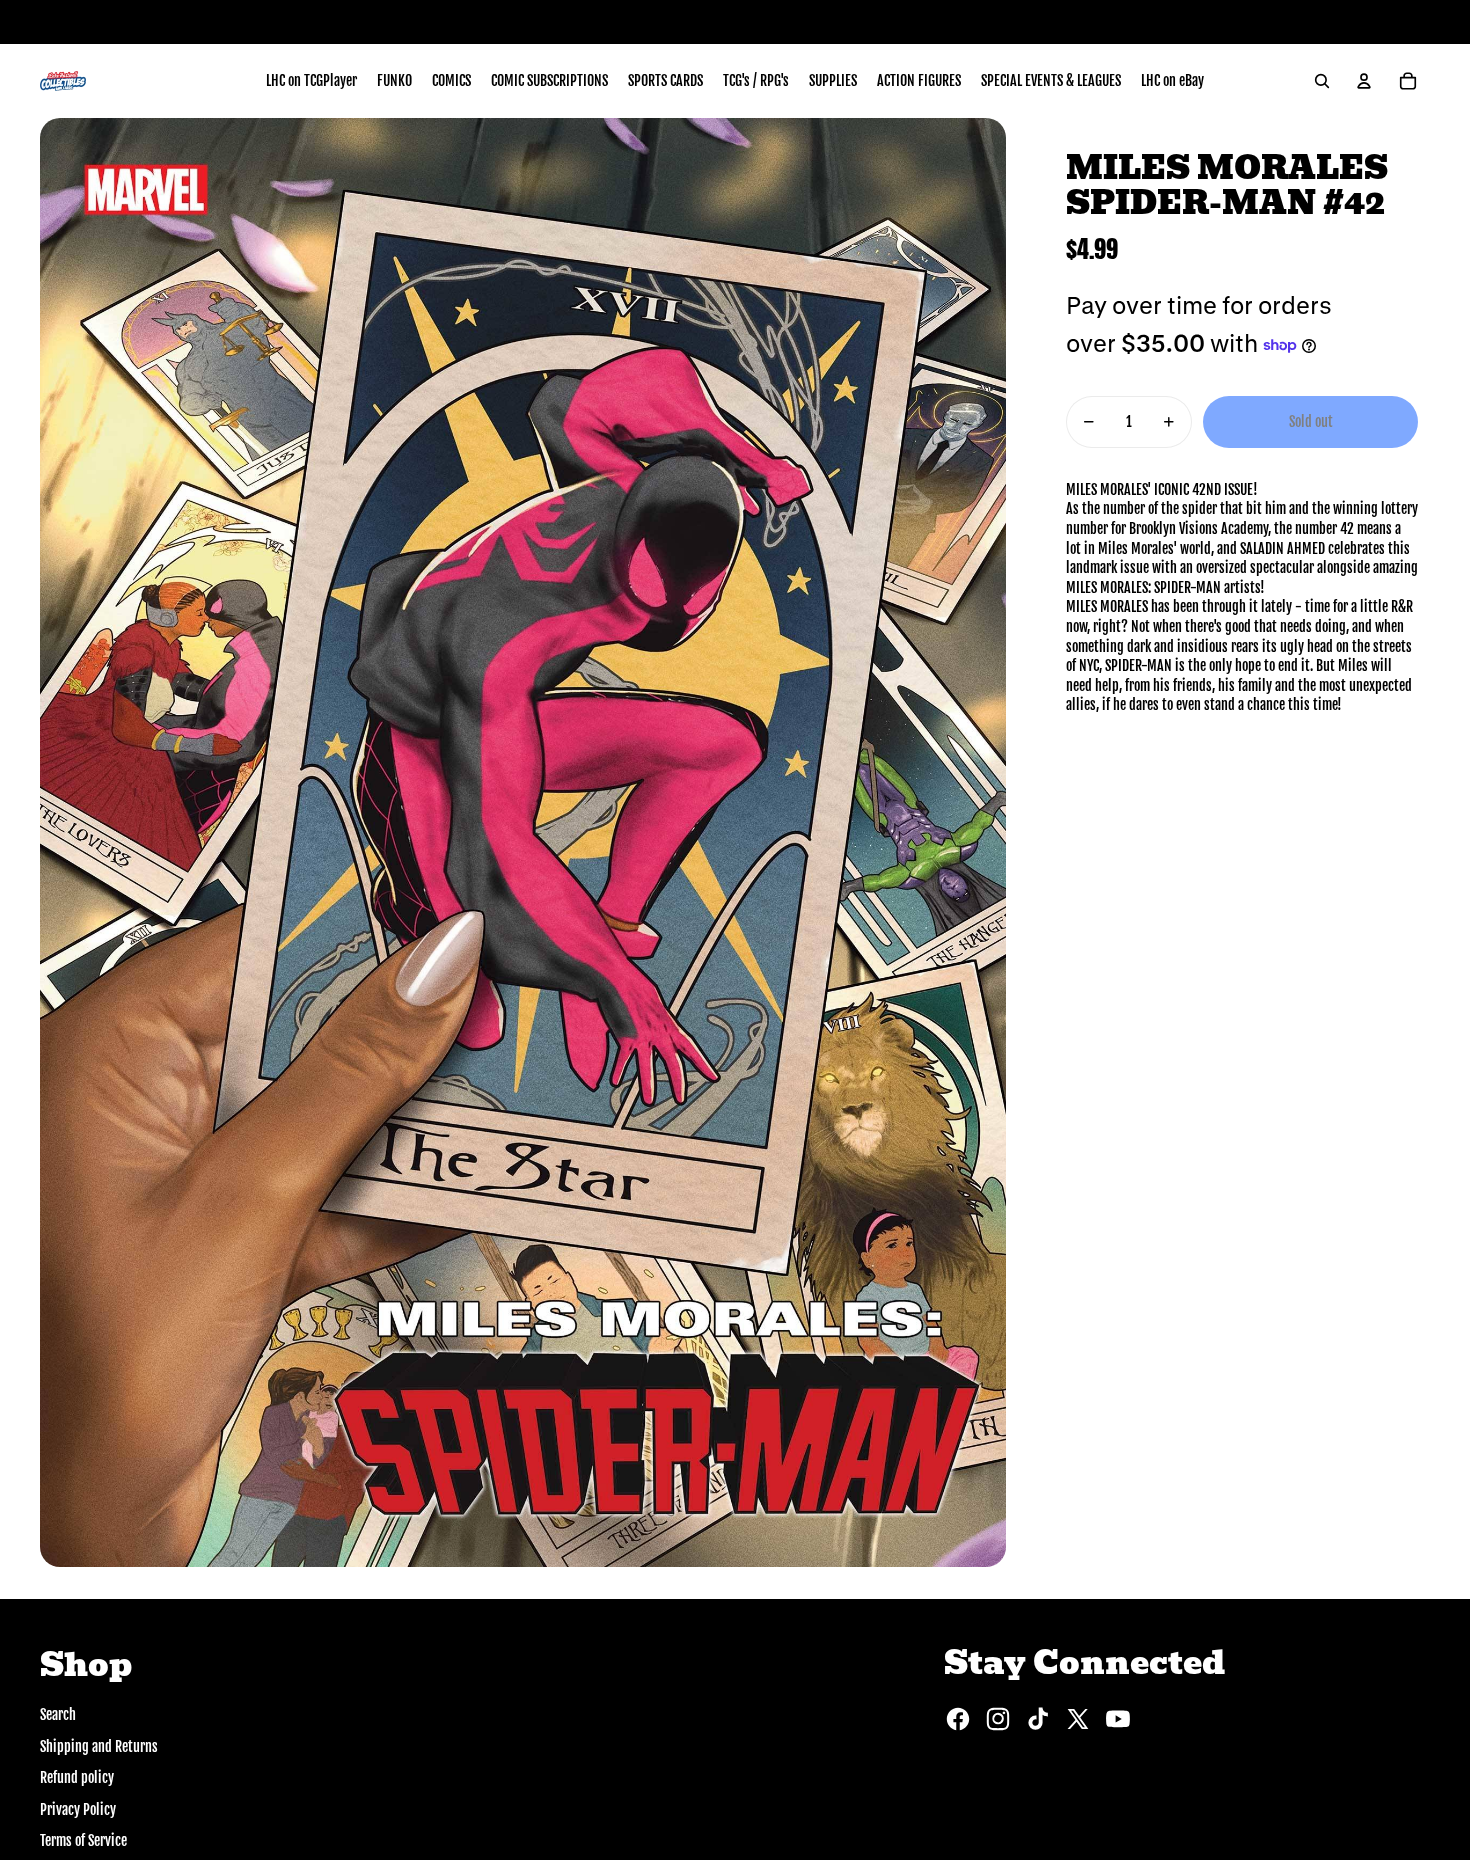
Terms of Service (83, 1840)
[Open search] (1322, 81)
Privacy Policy (78, 1809)
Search (58, 1714)
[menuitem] (311, 81)
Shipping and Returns (99, 1746)
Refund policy (77, 1777)
